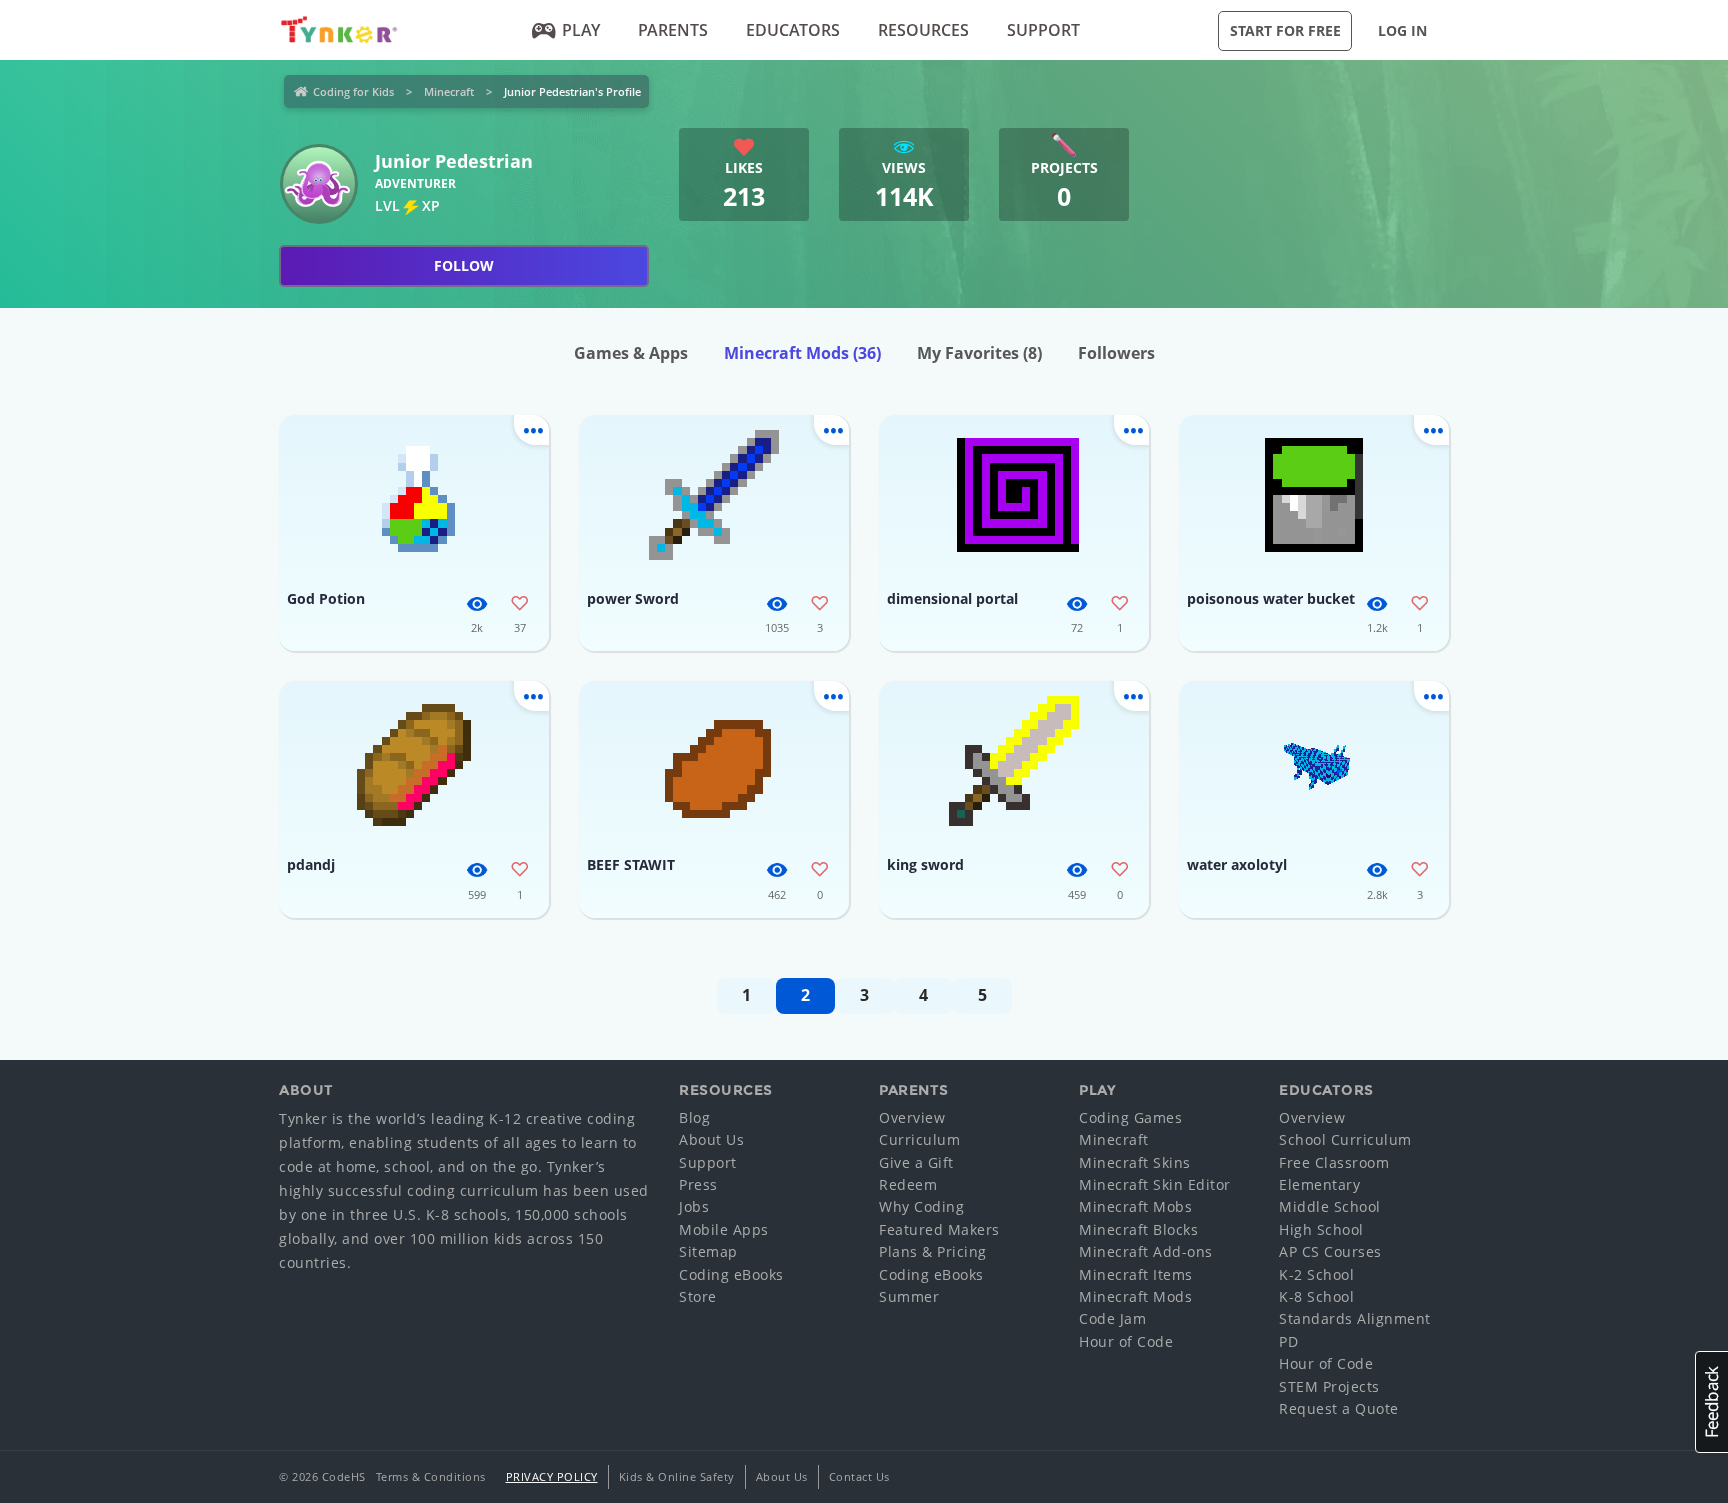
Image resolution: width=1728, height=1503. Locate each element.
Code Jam (1112, 1318)
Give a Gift (916, 1162)
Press (698, 1184)
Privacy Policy (552, 1476)
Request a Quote (1339, 1408)
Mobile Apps (724, 1229)
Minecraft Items (1136, 1274)
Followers (1116, 353)
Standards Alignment (1355, 1318)
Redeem (908, 1184)
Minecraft (449, 91)
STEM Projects (1329, 1386)
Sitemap (708, 1251)
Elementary (1319, 1184)
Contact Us (859, 1476)
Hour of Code (1126, 1341)
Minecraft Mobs (1135, 1206)
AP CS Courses (1330, 1251)
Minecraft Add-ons (1146, 1251)
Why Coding (921, 1206)
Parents (673, 30)
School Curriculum (1345, 1139)
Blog (694, 1117)
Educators (793, 30)
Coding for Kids (353, 91)
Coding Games (1130, 1117)
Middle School (1330, 1206)
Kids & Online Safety (677, 1476)
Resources (923, 30)
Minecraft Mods (802, 353)
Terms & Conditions (431, 1476)
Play (581, 30)
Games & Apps (631, 353)
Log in (1402, 30)
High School (1321, 1229)
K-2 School (1316, 1274)
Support (1043, 30)
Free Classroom (1334, 1162)
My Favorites (979, 353)
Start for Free (1285, 30)
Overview (912, 1117)
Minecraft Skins (1135, 1162)
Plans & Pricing (933, 1251)
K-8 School (1316, 1296)
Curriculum (919, 1139)
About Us (711, 1139)
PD (1288, 1341)
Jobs (694, 1206)
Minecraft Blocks (1138, 1229)
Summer (909, 1296)
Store (698, 1296)
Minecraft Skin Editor (1155, 1184)
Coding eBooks (731, 1274)
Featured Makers (939, 1229)
